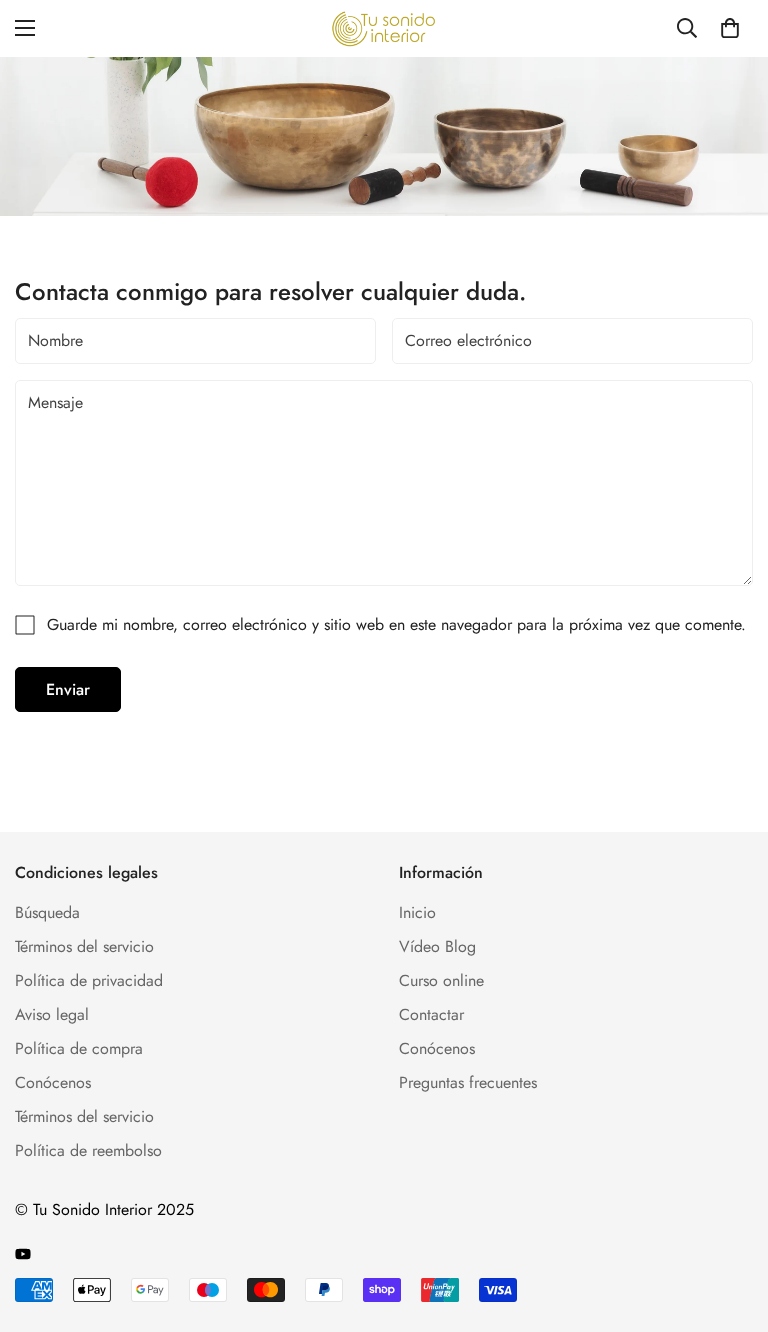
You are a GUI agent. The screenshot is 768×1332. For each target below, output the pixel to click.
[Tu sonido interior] (384, 28)
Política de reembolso (88, 1150)
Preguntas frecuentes (468, 1082)
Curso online (441, 980)
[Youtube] (23, 1254)
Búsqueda (47, 912)
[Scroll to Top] (729, 1223)
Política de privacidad (89, 980)
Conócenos (53, 1082)
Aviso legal (52, 1014)
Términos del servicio (84, 946)
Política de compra (79, 1048)
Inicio (417, 912)
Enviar (68, 689)
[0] (730, 28)
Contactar (431, 1014)
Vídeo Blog (437, 946)
